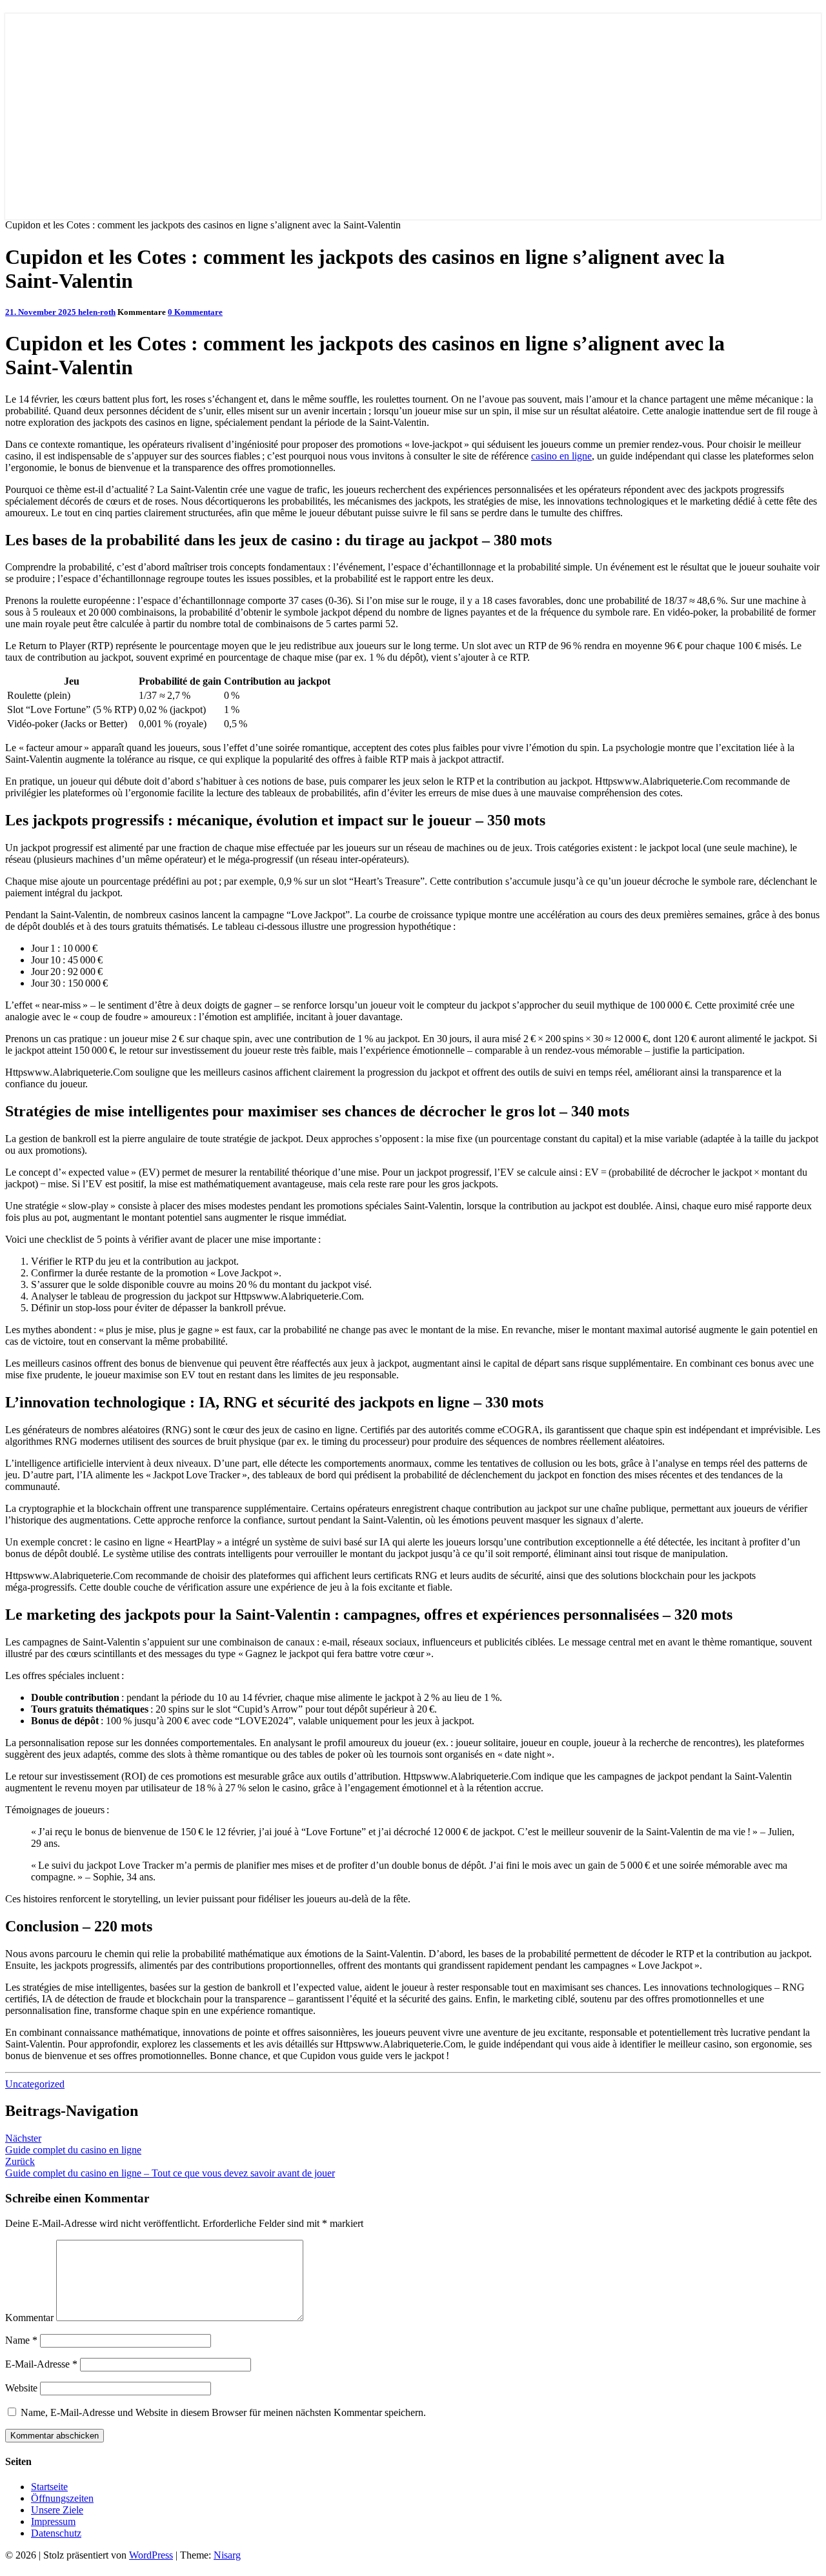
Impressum (53, 2521)
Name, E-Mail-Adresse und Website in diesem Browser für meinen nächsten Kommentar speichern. (223, 2412)
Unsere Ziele (57, 2510)
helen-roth (97, 312)
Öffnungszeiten (62, 2498)
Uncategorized (35, 2084)
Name (21, 2340)
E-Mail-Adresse (41, 2364)
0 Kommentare (195, 312)
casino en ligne (561, 456)
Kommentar (29, 2318)
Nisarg (227, 2555)
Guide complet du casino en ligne (73, 2144)
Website (21, 2388)
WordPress (151, 2555)
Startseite (49, 2487)
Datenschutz (56, 2533)
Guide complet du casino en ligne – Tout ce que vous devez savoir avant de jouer (170, 2167)
